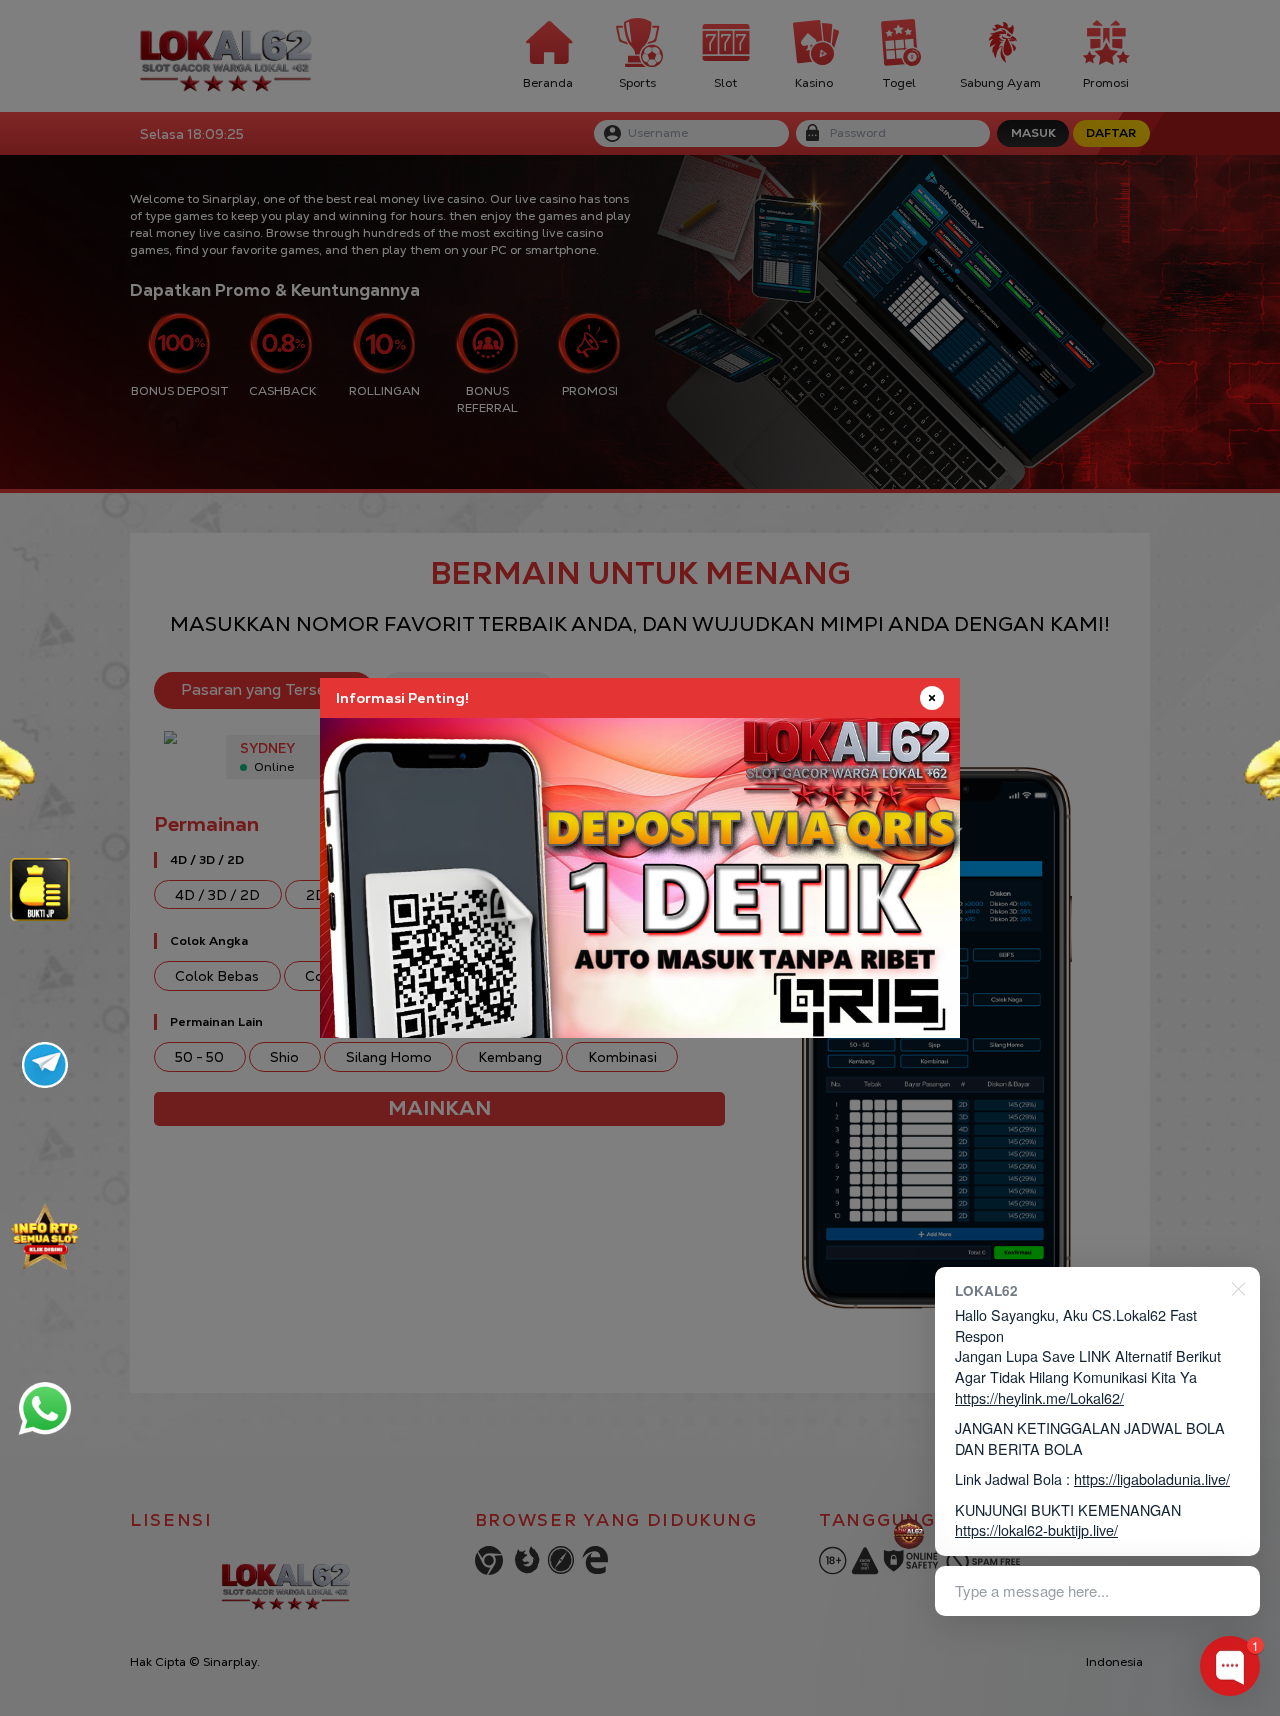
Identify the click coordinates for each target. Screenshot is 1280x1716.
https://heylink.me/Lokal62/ (1039, 1397)
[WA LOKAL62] (45, 1408)
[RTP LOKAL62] (40, 889)
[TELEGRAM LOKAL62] (45, 1065)
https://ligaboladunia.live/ (1152, 1478)
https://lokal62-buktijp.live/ (1036, 1529)
